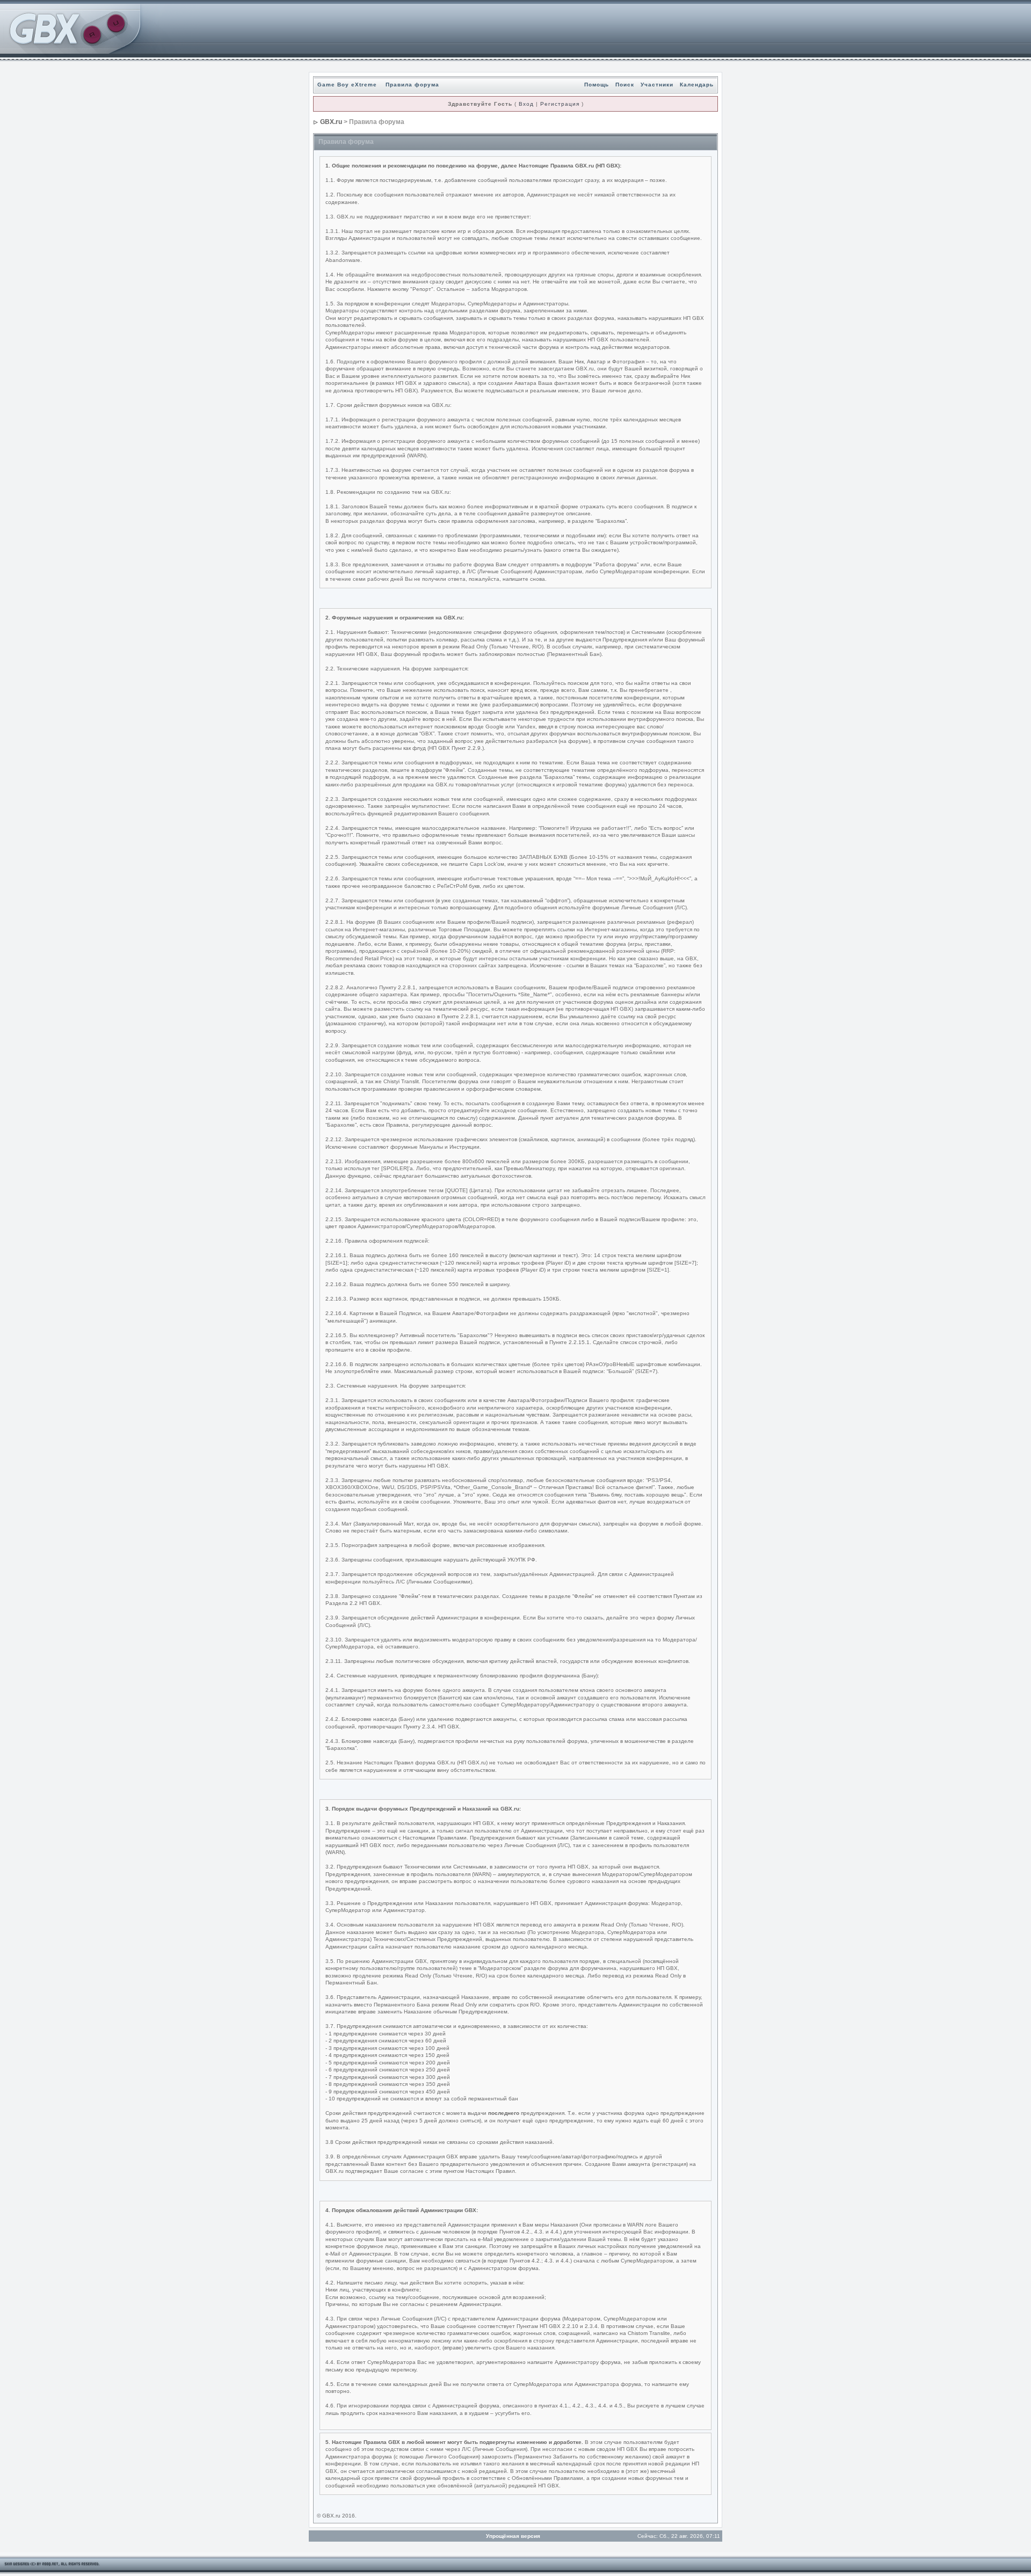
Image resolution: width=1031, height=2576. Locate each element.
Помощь (597, 85)
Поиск (625, 85)
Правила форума (412, 85)
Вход (526, 104)
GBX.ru (331, 122)
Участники (657, 85)
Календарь (697, 85)
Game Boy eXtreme (347, 85)
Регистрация (560, 104)
